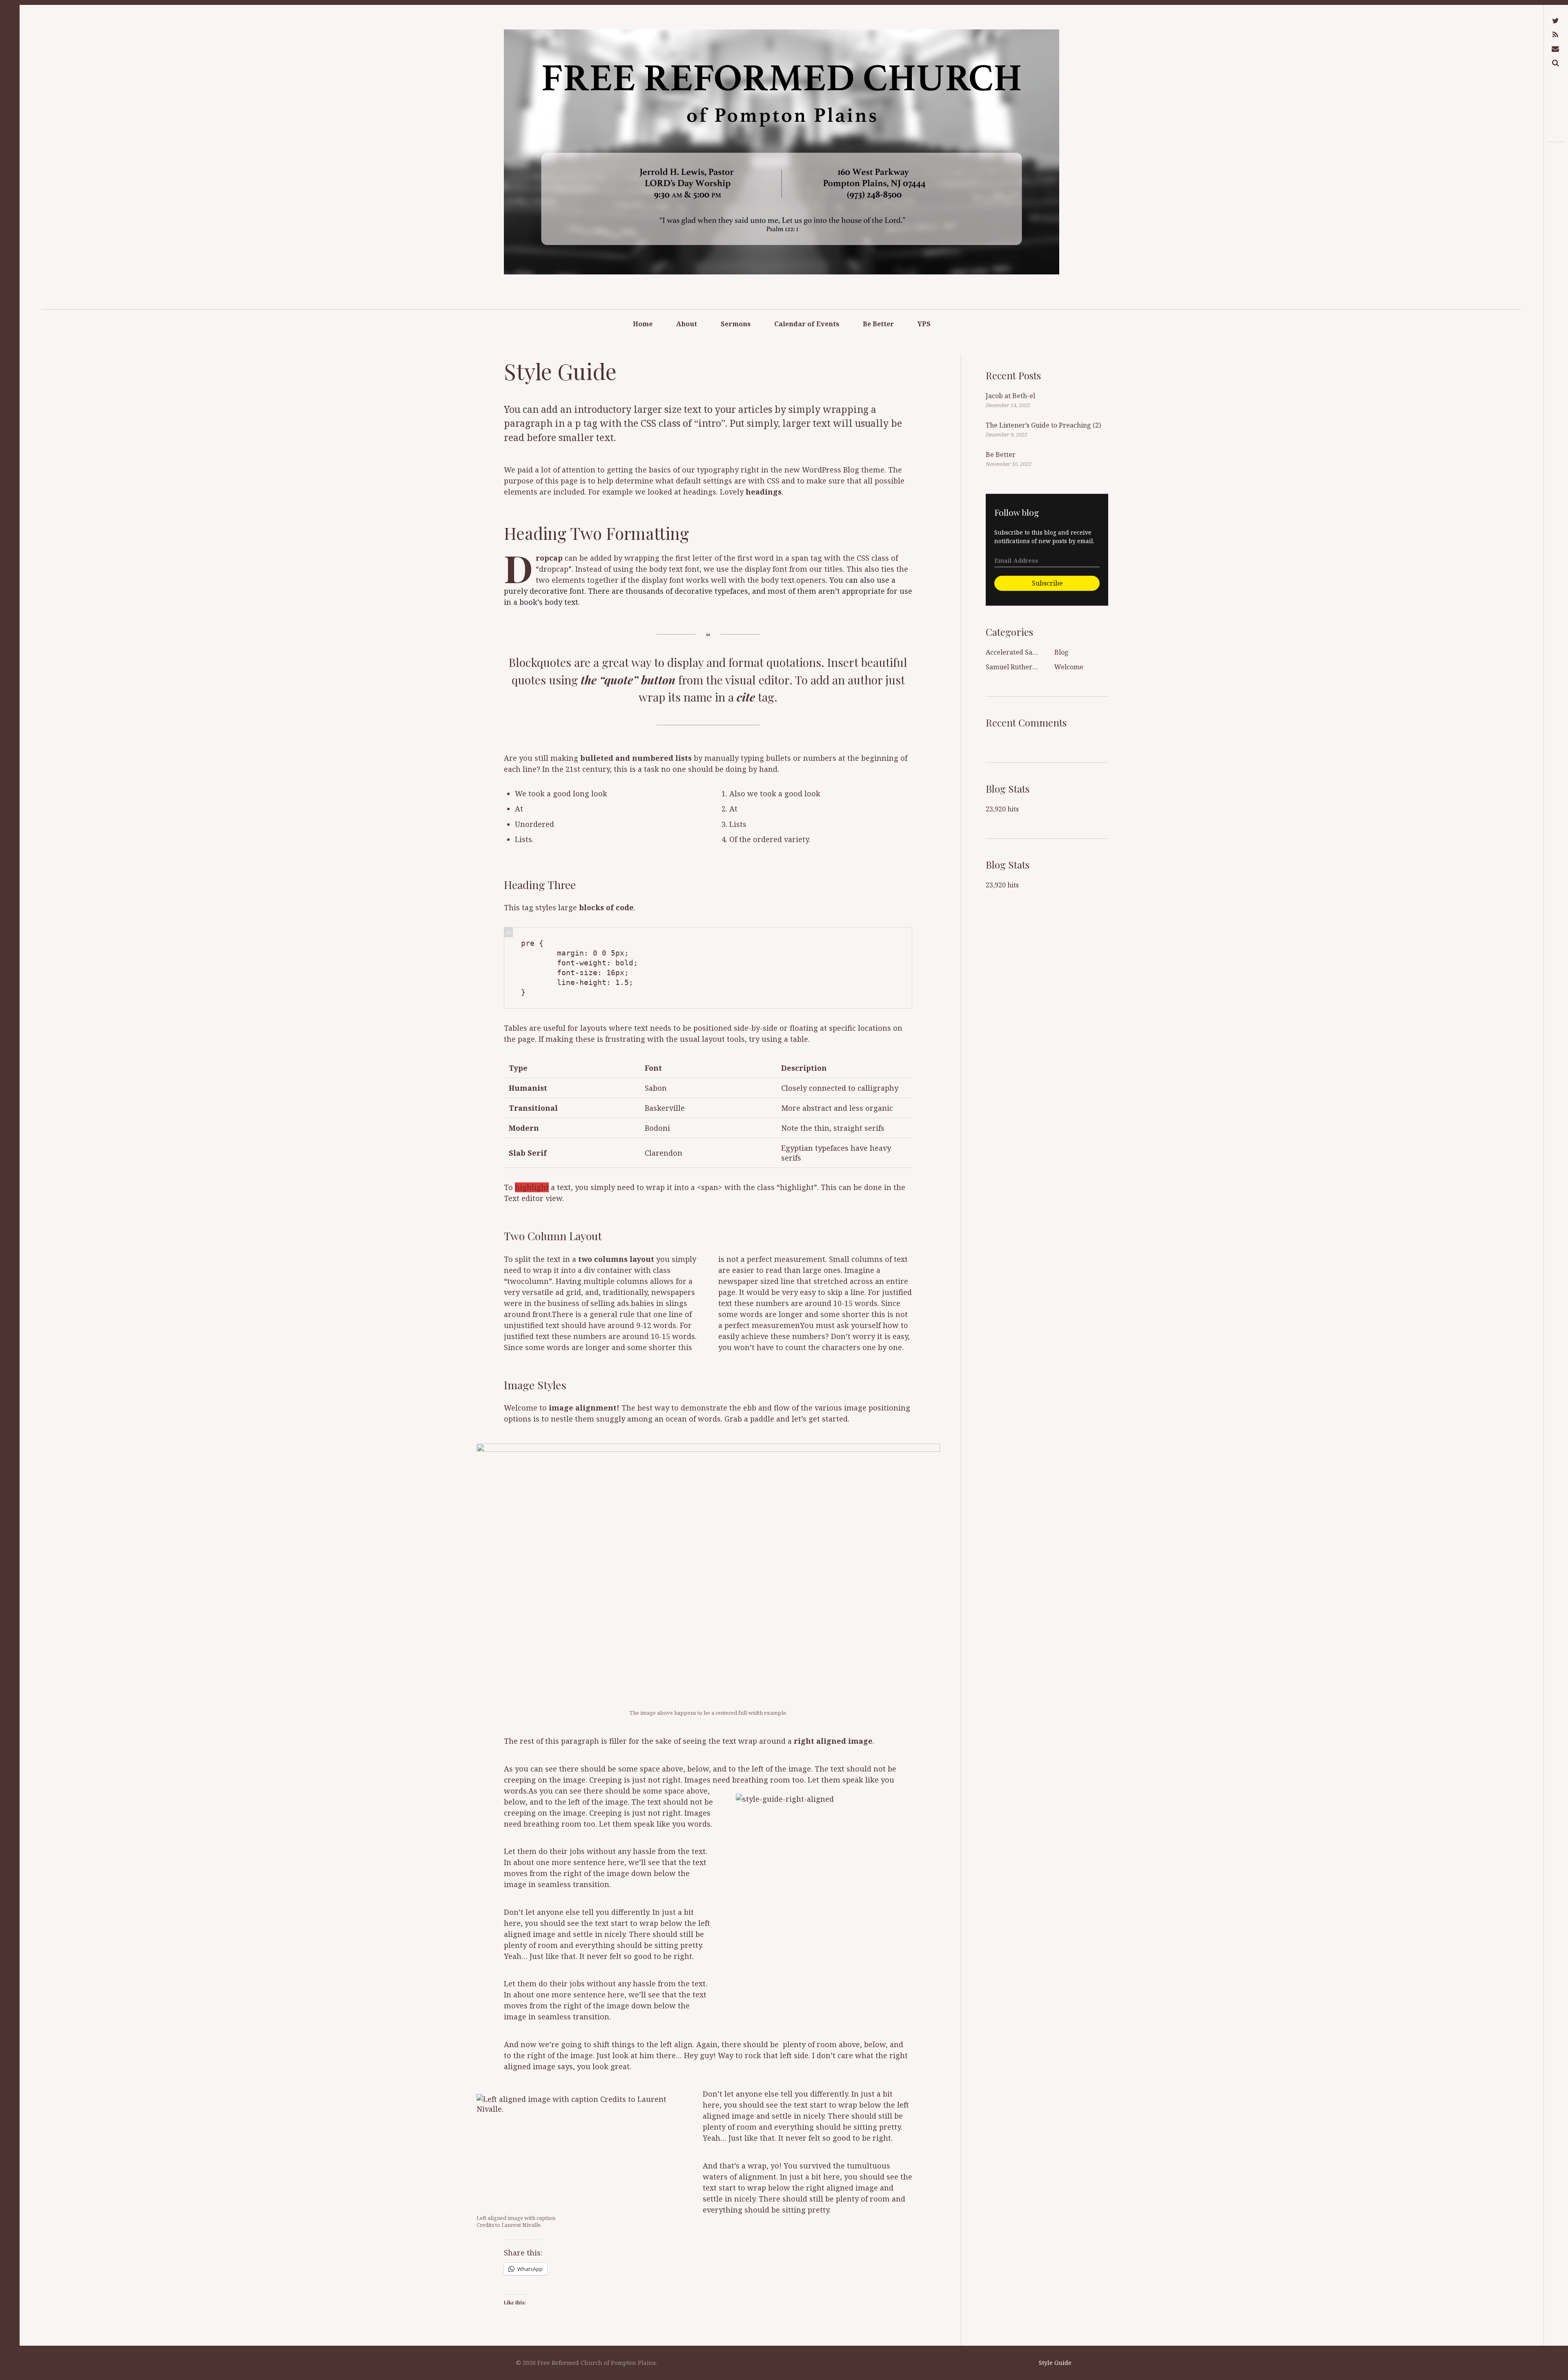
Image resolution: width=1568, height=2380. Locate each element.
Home (643, 324)
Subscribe (1047, 583)
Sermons (736, 324)
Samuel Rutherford (1016, 667)
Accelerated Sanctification (1027, 652)
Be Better (878, 324)
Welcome (1069, 667)
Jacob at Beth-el (1010, 396)
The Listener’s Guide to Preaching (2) (1043, 425)
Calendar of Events (807, 324)
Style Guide (1055, 2363)
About (687, 324)
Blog (1061, 652)
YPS (924, 324)
